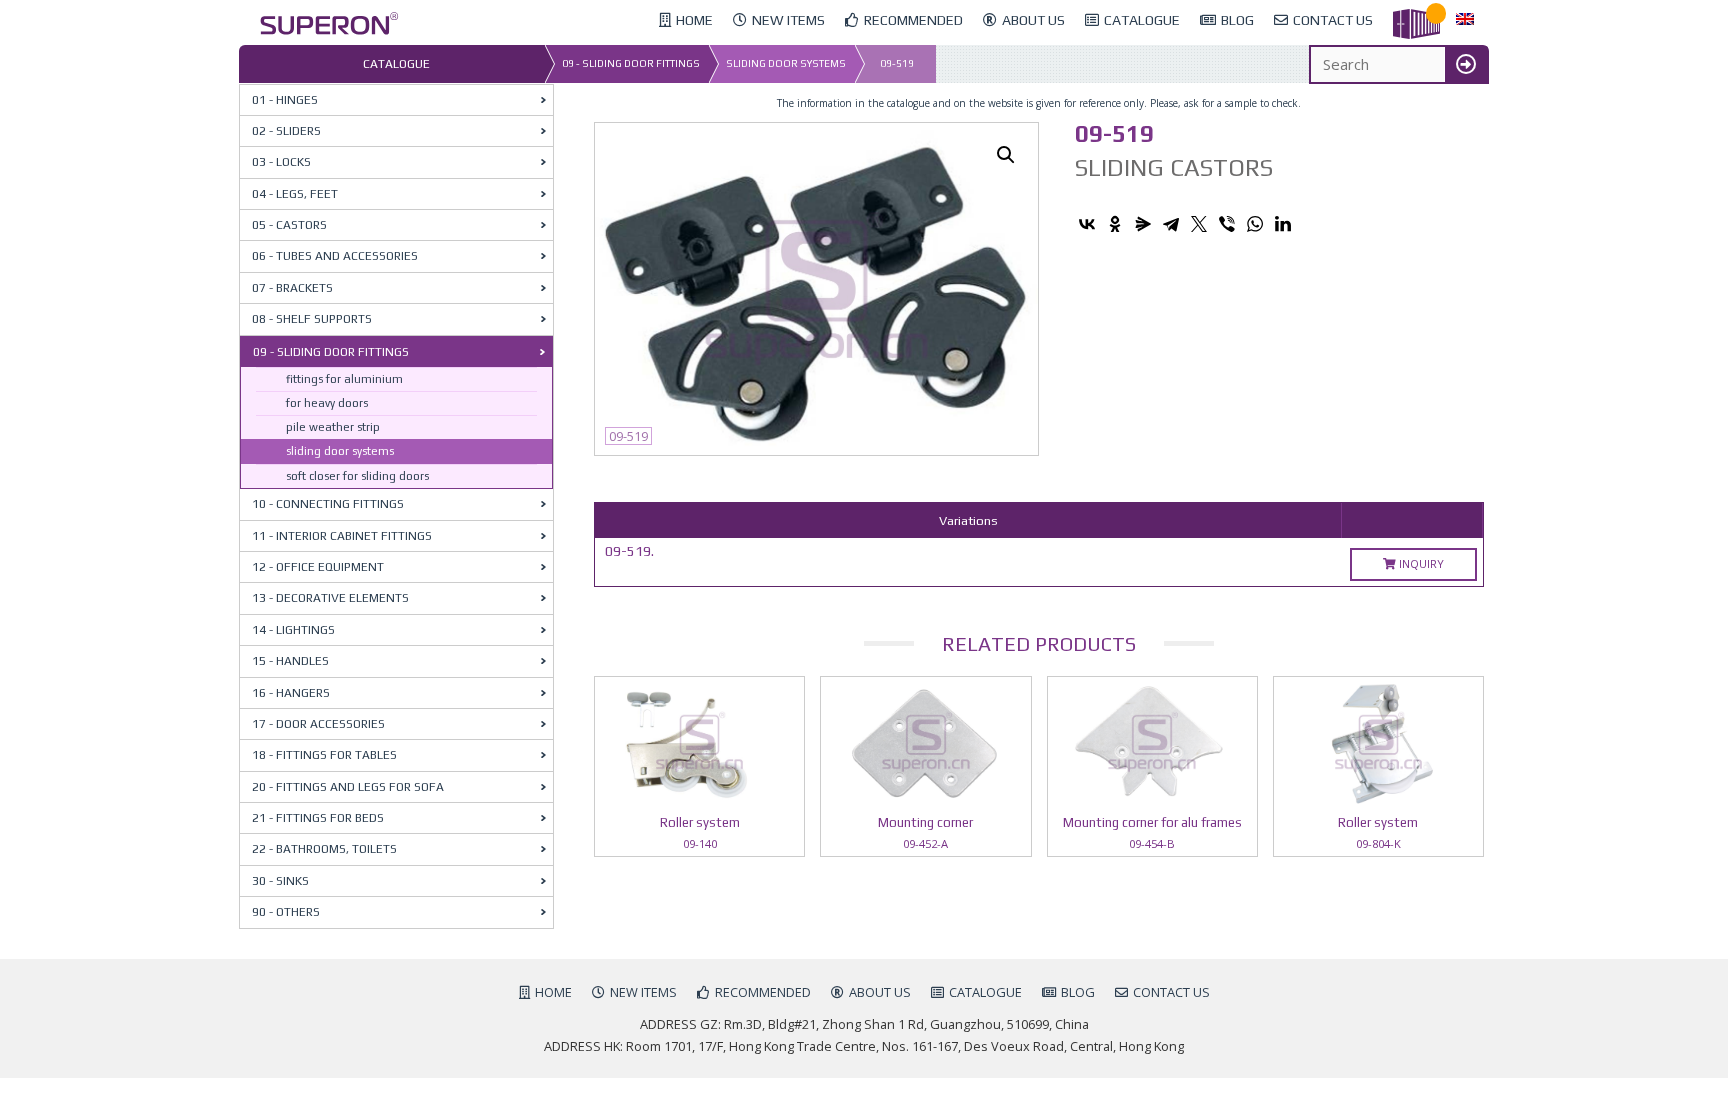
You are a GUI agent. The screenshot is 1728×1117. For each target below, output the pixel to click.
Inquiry (1420, 563)
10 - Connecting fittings (328, 504)
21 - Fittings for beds (318, 818)
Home (553, 992)
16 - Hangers (291, 693)
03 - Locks (281, 162)
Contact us (1171, 992)
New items (643, 992)
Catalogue (985, 992)
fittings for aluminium (344, 379)
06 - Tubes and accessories (335, 256)
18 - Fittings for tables (324, 755)
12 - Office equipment (318, 567)
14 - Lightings (293, 630)
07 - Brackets (292, 288)
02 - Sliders (286, 131)
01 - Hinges (285, 100)
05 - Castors (289, 225)
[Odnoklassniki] (1115, 224)
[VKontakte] (1087, 224)
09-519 (897, 63)
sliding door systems (786, 63)
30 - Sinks (280, 881)
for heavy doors (327, 403)
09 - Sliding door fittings (631, 63)
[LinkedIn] (1283, 224)
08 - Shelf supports (312, 319)
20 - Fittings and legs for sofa (348, 787)
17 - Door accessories (318, 724)
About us (880, 992)
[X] (1199, 224)
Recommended (763, 992)
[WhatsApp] (1255, 224)
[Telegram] (1171, 224)
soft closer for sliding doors (357, 476)
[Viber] (1227, 224)
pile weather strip (333, 427)
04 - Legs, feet (295, 194)
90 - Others (286, 912)
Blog (1078, 992)
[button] (1006, 155)
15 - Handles (290, 661)
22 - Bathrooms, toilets (324, 849)
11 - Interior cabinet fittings (342, 536)
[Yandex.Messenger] (1143, 224)
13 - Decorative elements (330, 598)
